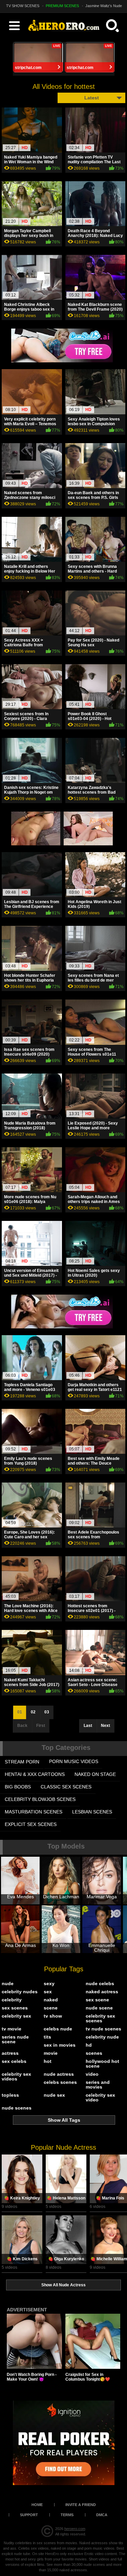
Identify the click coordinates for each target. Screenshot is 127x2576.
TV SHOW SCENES (23, 6)
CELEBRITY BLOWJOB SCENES (40, 1799)
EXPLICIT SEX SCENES (31, 1824)
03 (47, 1712)
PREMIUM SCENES (62, 6)
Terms (67, 2515)
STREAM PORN (22, 1762)
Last (88, 1726)
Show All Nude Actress (63, 2285)
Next (105, 1726)
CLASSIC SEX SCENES (66, 1787)
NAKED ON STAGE (95, 1774)
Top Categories (66, 1748)
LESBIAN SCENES (92, 1812)
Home (37, 2505)
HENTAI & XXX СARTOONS (35, 1774)
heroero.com (75, 2529)
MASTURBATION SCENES (34, 1812)
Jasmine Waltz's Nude (104, 6)
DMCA (102, 2515)
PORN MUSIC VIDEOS (74, 1761)
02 (33, 1712)
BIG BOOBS (18, 1787)
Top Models (66, 1846)
